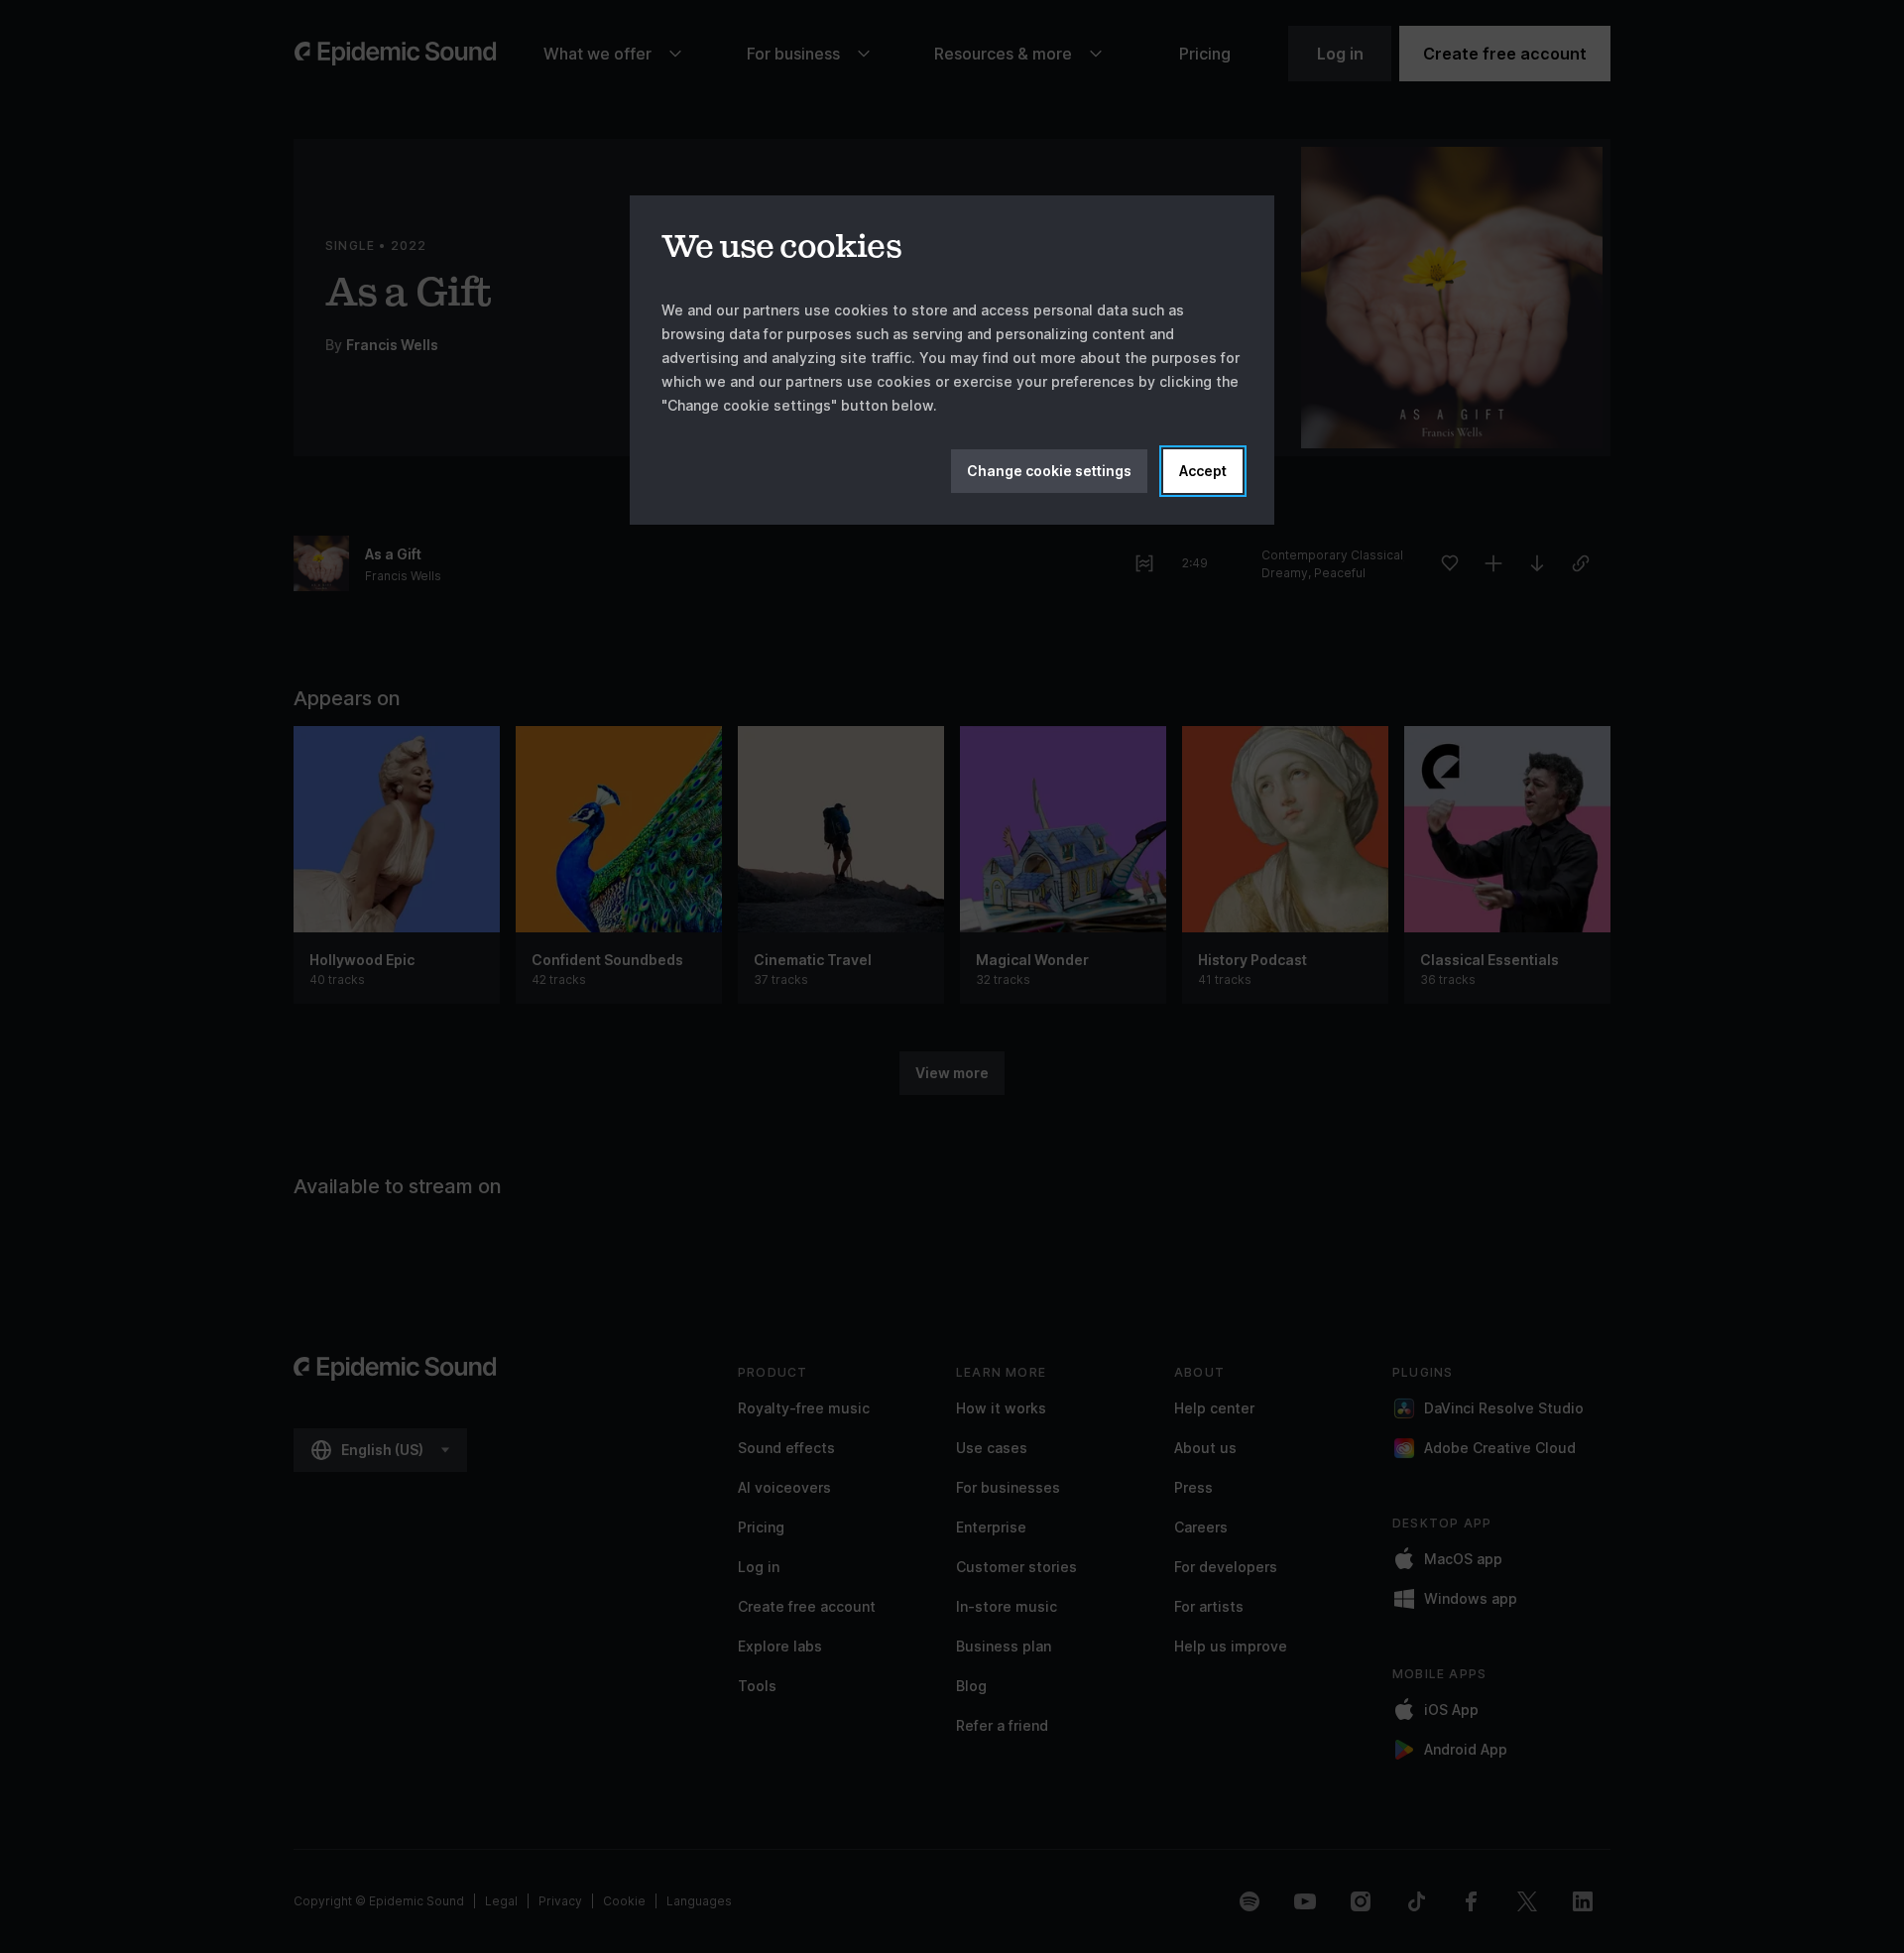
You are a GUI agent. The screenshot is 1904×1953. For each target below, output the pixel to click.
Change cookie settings (1049, 471)
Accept (1203, 471)
